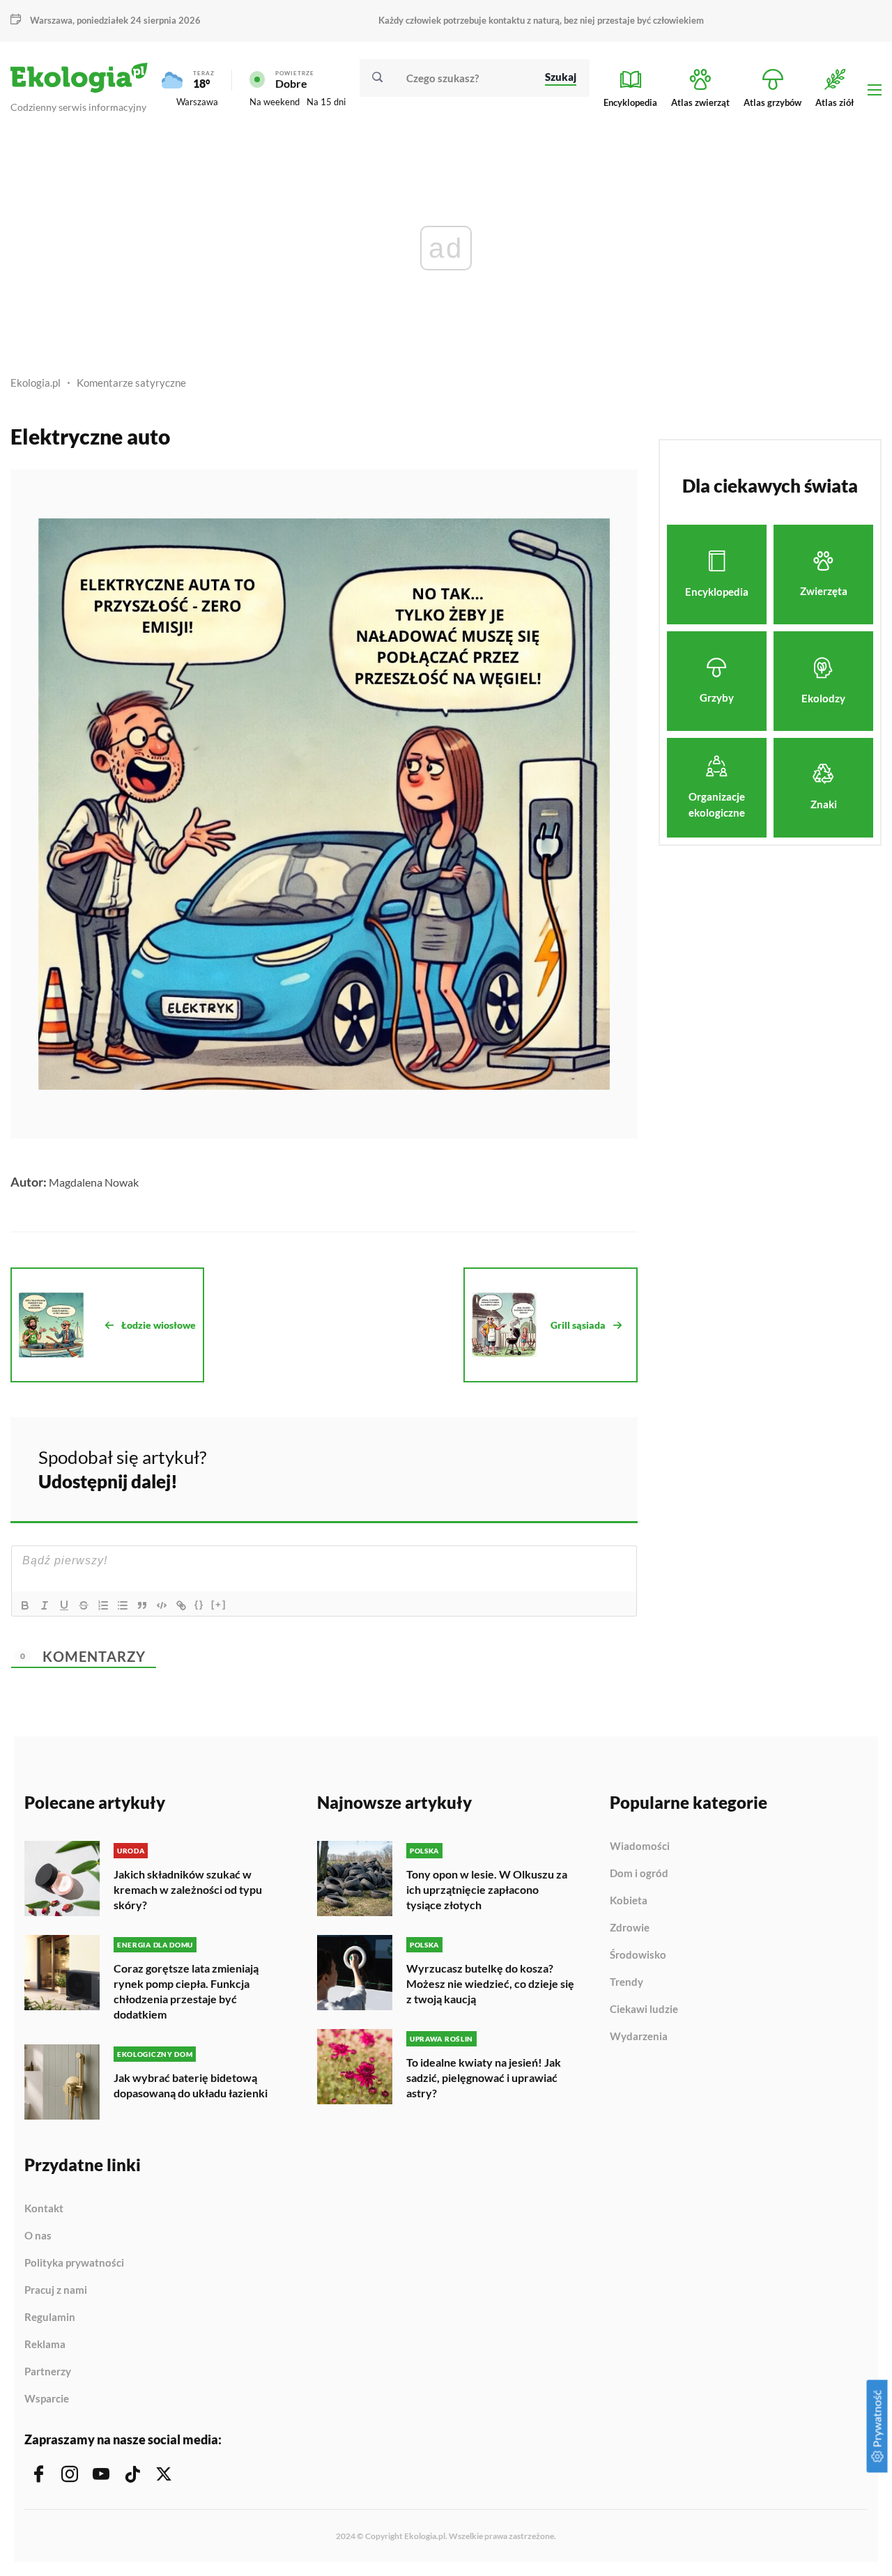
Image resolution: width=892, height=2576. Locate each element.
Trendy (626, 1982)
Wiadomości (640, 1846)
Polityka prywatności (74, 2263)
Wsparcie (47, 2399)
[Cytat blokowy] (142, 1605)
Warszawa (197, 102)
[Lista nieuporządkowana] (123, 1605)
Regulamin (50, 2317)
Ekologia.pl (36, 383)
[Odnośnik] (181, 1605)
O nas (38, 2236)
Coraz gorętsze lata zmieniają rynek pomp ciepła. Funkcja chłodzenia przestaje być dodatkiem (186, 1991)
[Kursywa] (45, 1605)
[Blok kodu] (162, 1605)
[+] (219, 1604)
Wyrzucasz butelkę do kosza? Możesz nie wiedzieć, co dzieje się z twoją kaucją (490, 1983)
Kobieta (629, 1901)
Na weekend (275, 102)
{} (199, 1604)
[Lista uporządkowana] (103, 1605)
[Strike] (84, 1605)
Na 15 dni (326, 102)
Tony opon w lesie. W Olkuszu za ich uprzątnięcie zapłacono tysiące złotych (487, 1889)
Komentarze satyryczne (131, 383)
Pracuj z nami (56, 2290)
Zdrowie (630, 1928)
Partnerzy (48, 2372)
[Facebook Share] (518, 1467)
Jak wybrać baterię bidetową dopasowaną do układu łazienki (191, 2085)
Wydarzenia (639, 2036)
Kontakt (44, 2209)
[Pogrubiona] (25, 1605)
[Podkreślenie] (64, 1605)
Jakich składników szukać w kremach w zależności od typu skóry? (188, 1889)
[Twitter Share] (555, 1467)
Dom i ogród (639, 1874)
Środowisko (638, 1955)
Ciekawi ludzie (644, 2010)
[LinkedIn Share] (592, 1467)
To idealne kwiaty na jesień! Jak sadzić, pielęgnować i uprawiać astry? (484, 2077)
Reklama (45, 2345)
